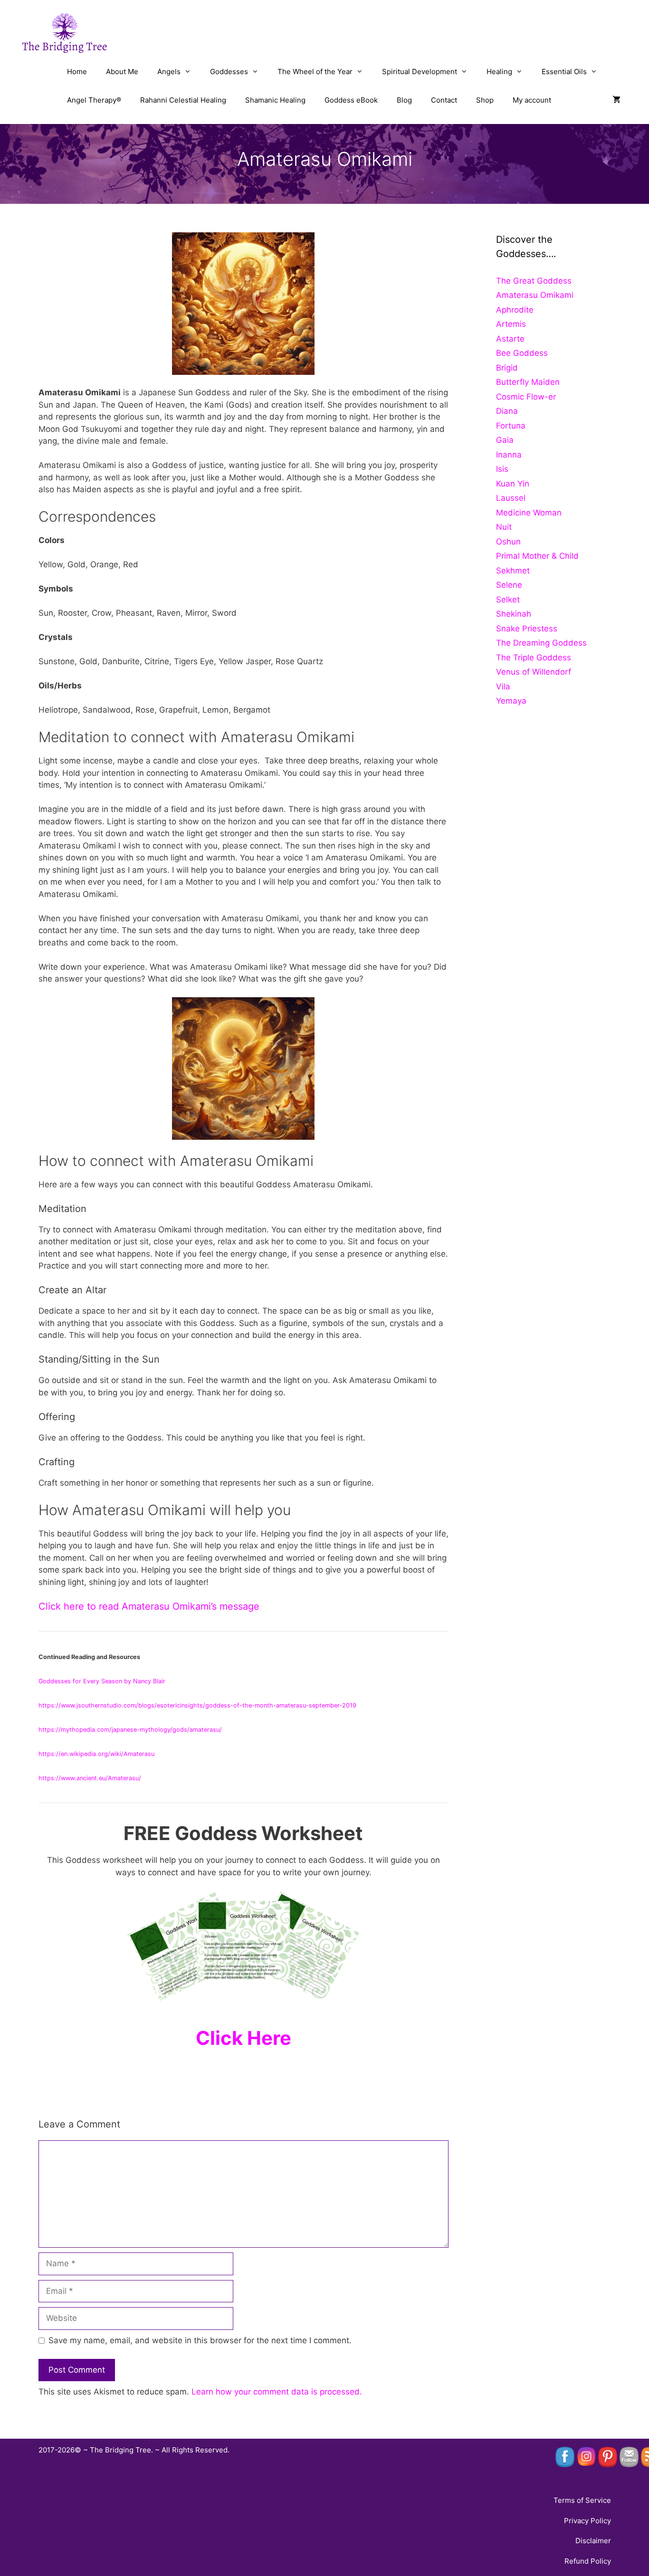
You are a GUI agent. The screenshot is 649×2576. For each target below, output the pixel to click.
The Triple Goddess (534, 658)
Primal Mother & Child (537, 556)
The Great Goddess (534, 281)
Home (77, 72)
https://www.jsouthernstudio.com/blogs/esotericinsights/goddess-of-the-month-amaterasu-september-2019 (197, 1705)
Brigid (507, 368)
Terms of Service (582, 2500)
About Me (122, 72)
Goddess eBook (351, 100)
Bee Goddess (522, 353)
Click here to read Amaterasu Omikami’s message (149, 1606)
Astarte (510, 339)
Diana (507, 411)
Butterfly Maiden (528, 382)
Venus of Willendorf (534, 672)
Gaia (505, 440)
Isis (502, 469)
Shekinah (514, 614)
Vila (503, 687)
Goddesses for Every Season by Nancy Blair (103, 1681)
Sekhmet (513, 571)
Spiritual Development (420, 72)
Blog (404, 100)
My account (532, 100)
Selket (508, 600)
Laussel (511, 498)
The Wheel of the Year (315, 72)
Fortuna (511, 426)
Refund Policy (588, 2561)
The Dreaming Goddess (541, 643)
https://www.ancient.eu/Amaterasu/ (90, 1778)
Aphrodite (515, 310)
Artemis (511, 324)
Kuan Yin (513, 484)
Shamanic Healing (275, 100)
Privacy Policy (587, 2521)
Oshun (508, 542)
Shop (485, 100)
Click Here (243, 2038)
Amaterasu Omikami (535, 295)
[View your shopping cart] (616, 100)
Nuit (504, 527)
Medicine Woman (529, 513)
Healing (499, 72)
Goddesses (229, 72)
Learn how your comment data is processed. (277, 2392)
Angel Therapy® (94, 100)
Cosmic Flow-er (526, 397)
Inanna (509, 455)
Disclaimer (593, 2541)
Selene (509, 585)
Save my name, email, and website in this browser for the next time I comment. (200, 2340)
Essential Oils (564, 72)
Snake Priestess (527, 629)
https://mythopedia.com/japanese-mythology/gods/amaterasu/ (130, 1730)
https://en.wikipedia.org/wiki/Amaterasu (96, 1754)
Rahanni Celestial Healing (183, 100)
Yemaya (511, 701)
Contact (444, 100)
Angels (169, 72)
